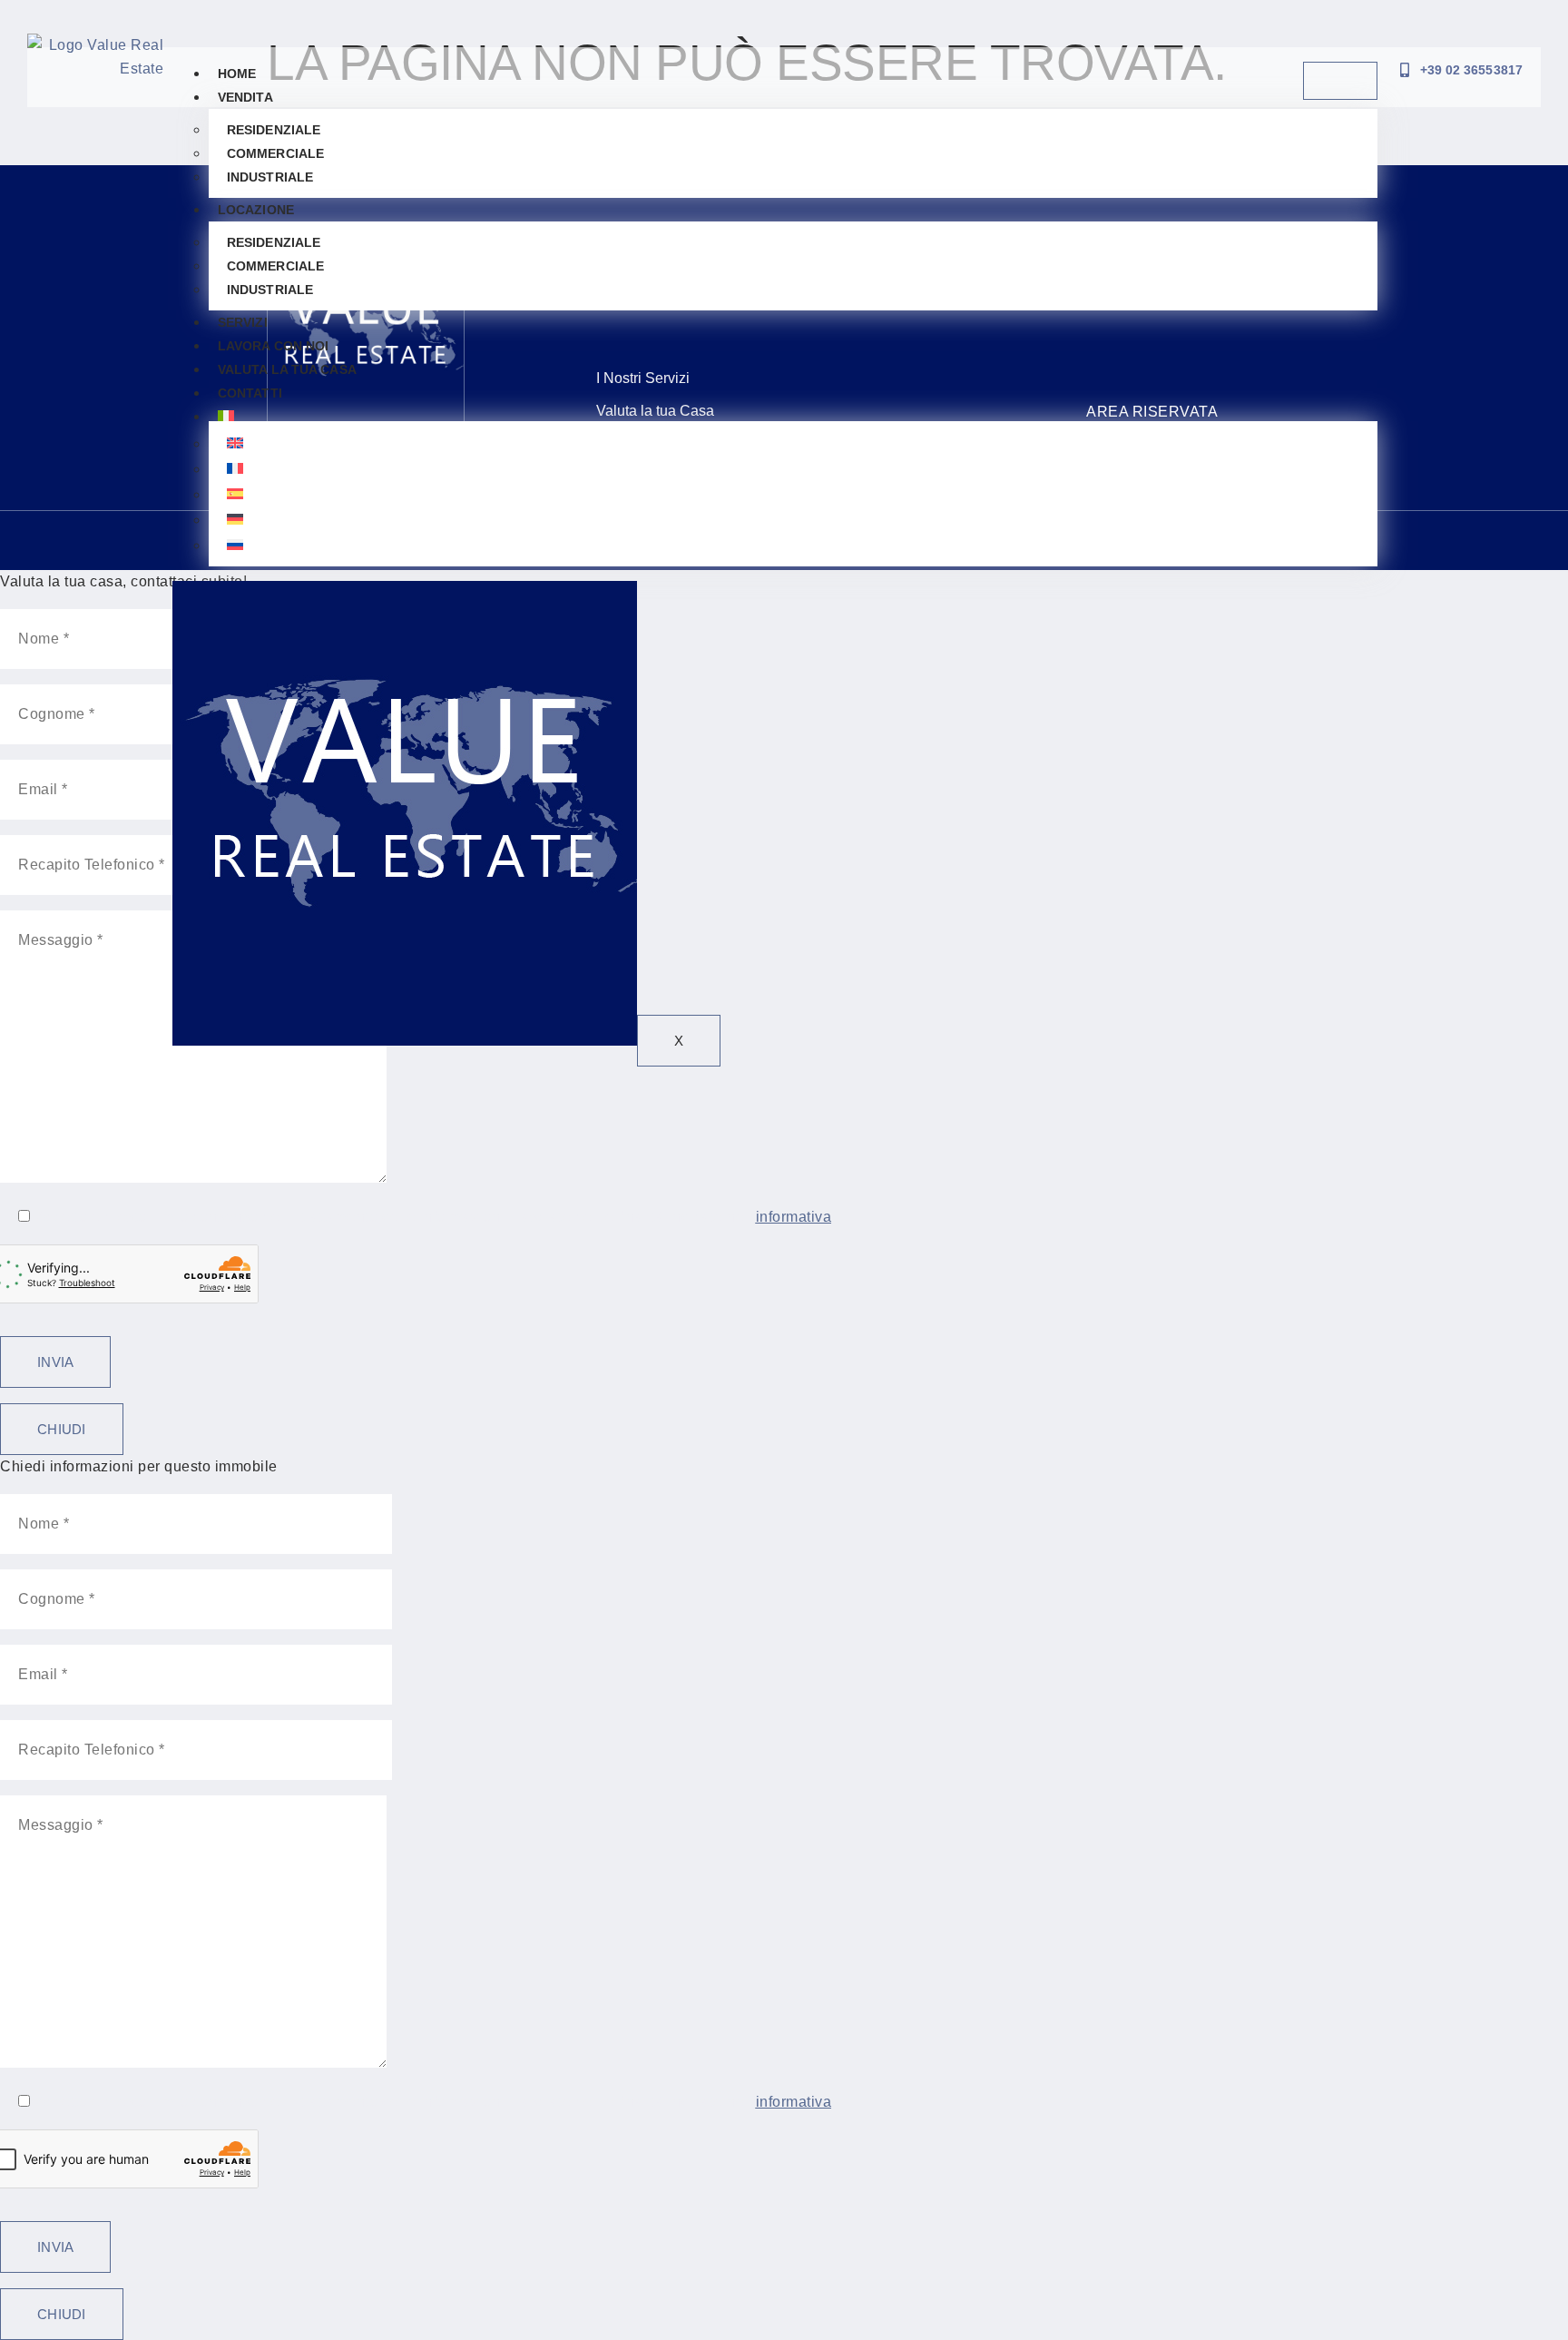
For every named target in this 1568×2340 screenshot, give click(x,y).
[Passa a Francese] (793, 468)
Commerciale (275, 153)
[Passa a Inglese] (793, 443)
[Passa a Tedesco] (793, 519)
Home (237, 74)
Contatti (250, 393)
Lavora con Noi (273, 346)
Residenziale (274, 130)
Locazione (256, 210)
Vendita (245, 97)
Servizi (243, 322)
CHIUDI (62, 1429)
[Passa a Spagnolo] (793, 494)
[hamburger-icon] (1340, 81)
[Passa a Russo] (793, 545)
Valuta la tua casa (287, 369)
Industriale (270, 177)
